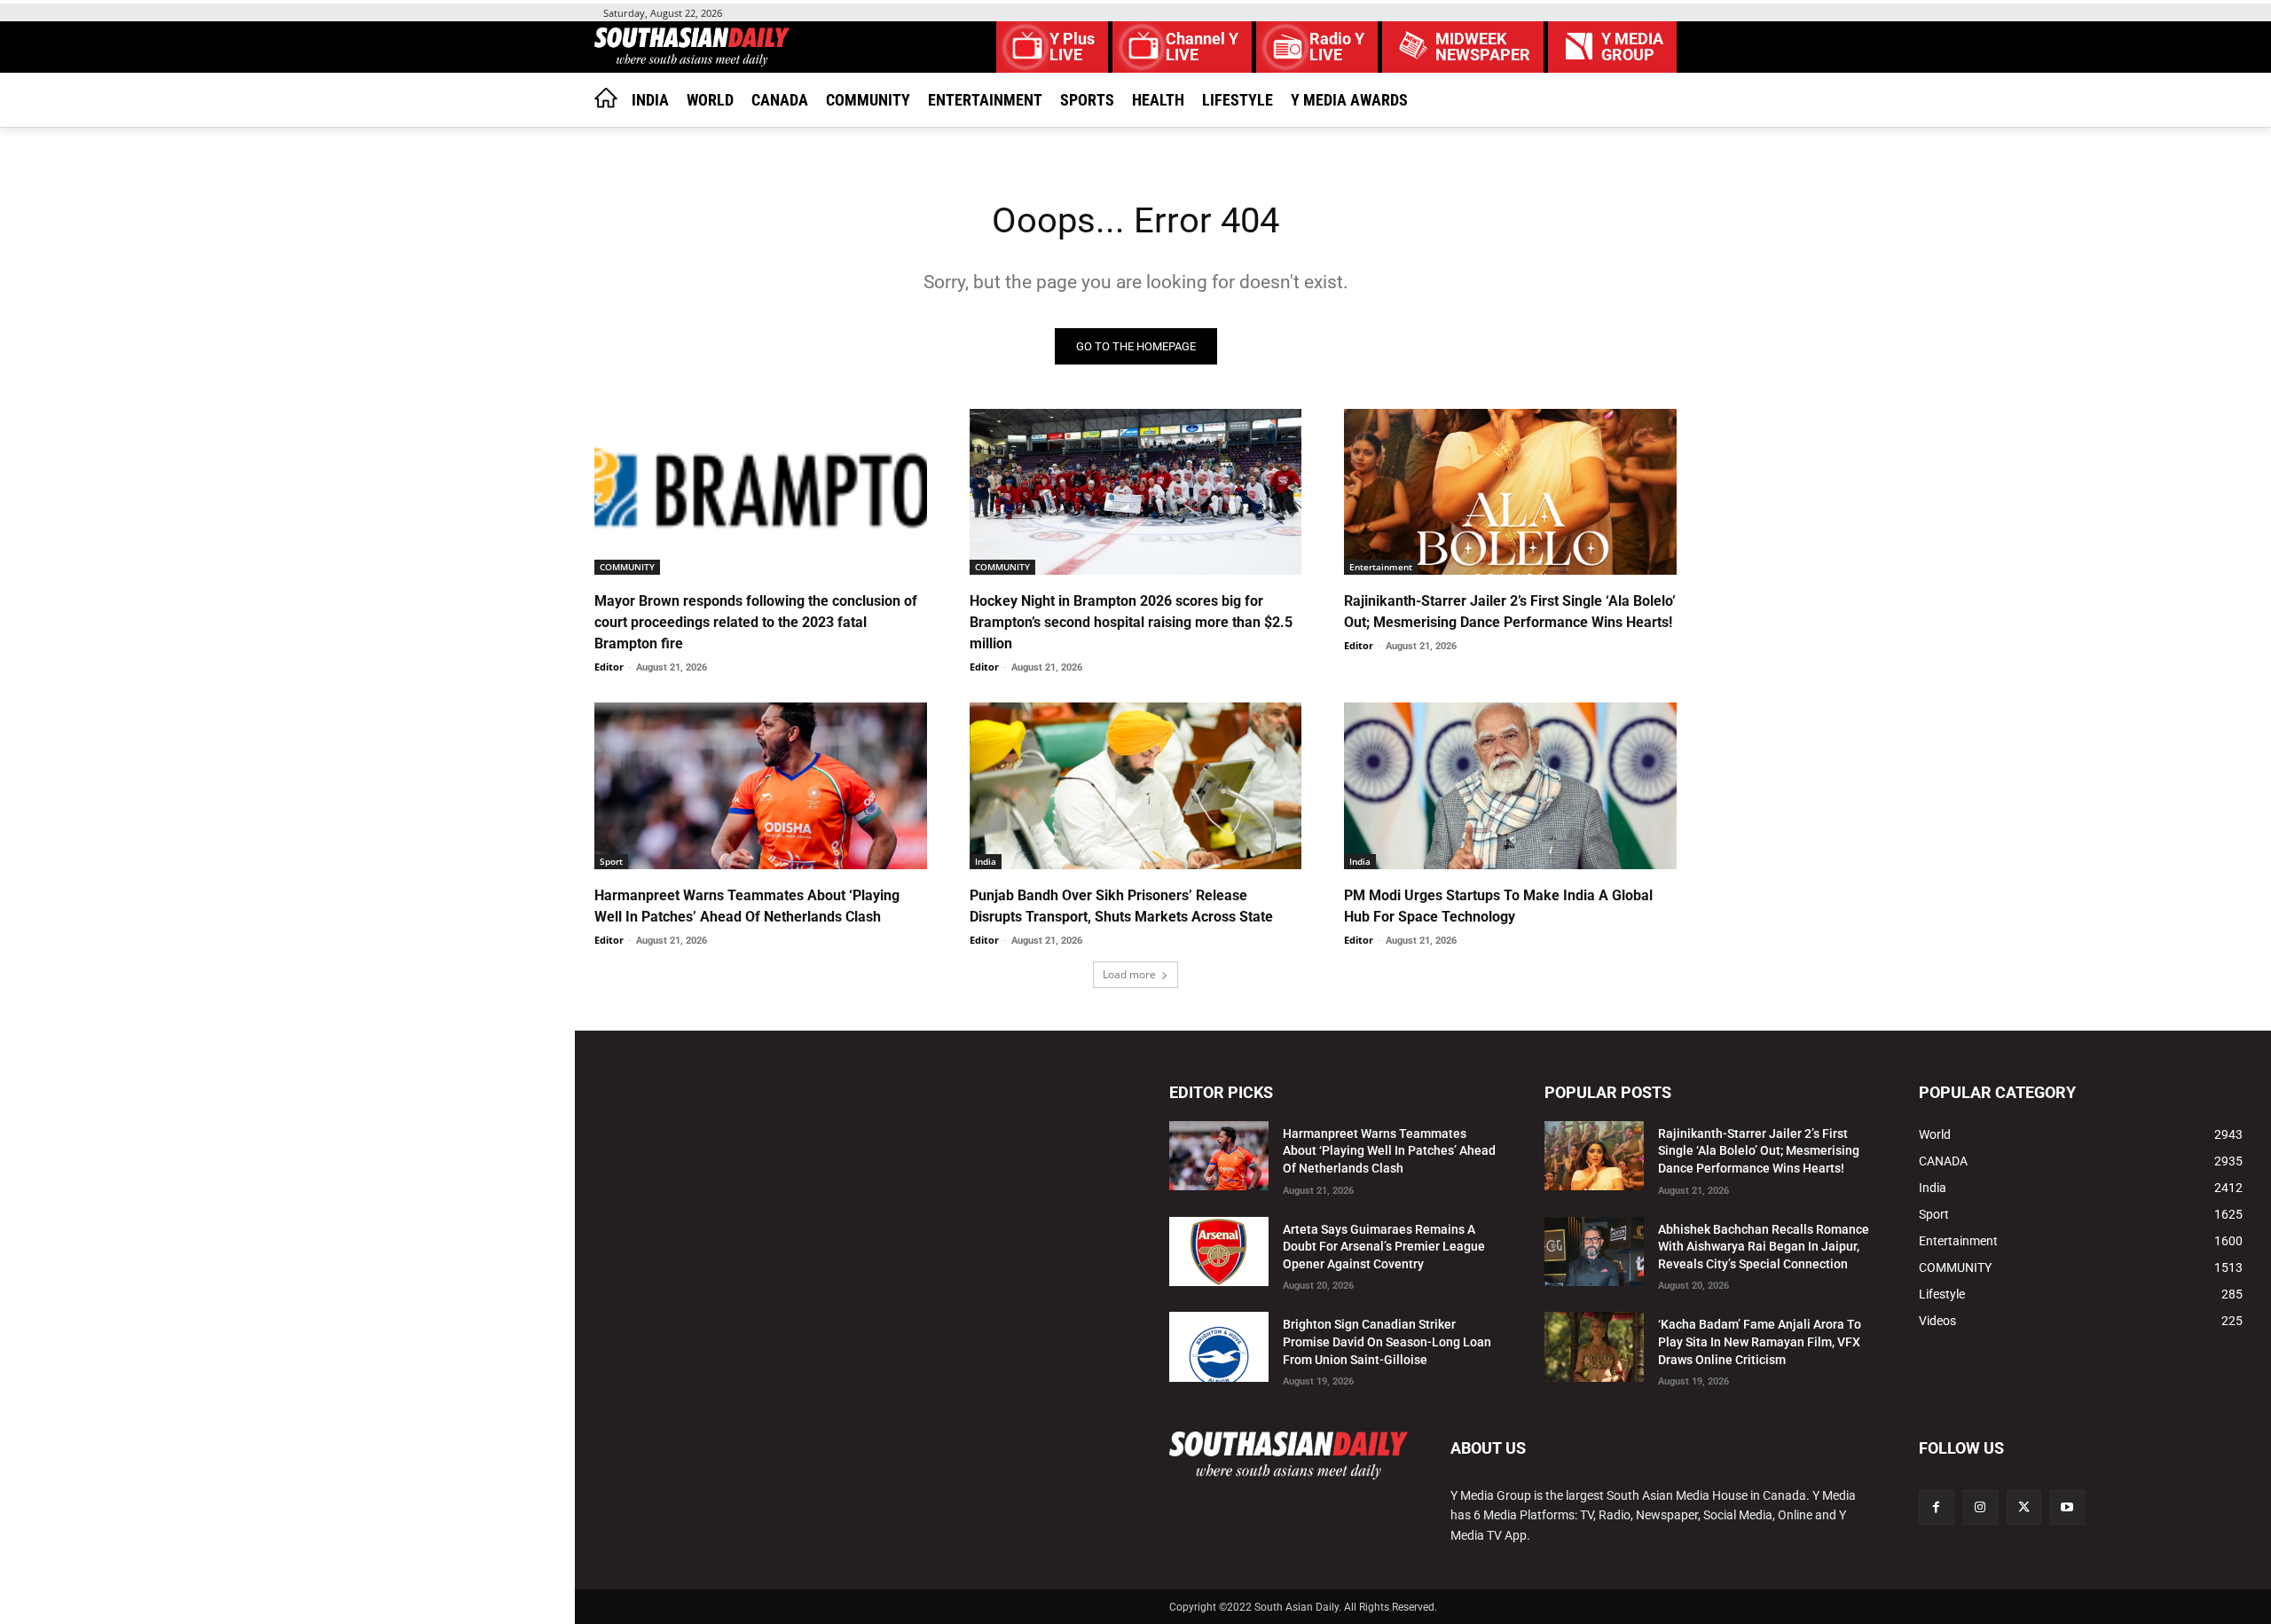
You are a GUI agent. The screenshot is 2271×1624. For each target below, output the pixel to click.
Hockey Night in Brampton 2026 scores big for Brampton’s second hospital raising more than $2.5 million (1131, 622)
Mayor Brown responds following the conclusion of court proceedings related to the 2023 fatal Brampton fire (756, 622)
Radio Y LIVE (1337, 47)
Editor (609, 667)
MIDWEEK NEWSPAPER (1483, 47)
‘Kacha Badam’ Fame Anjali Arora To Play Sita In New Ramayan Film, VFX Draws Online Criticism (1760, 1342)
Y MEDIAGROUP (1632, 47)
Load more (1129, 974)
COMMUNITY (627, 567)
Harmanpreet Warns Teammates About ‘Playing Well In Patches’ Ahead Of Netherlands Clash (1389, 1151)
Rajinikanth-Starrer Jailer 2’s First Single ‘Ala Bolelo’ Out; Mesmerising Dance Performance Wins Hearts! (1759, 1151)
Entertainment (1381, 567)
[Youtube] (2067, 1507)
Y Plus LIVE (1072, 47)
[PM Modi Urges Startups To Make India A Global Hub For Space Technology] (1510, 785)
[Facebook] (1936, 1507)
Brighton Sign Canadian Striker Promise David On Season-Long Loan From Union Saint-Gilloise (1387, 1342)
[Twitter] (2024, 1507)
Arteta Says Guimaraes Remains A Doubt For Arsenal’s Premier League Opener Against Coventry (1384, 1247)
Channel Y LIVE (1202, 47)
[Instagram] (1980, 1507)
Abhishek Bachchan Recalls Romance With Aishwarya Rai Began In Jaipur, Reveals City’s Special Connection (1764, 1247)
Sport (611, 861)
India (986, 861)
